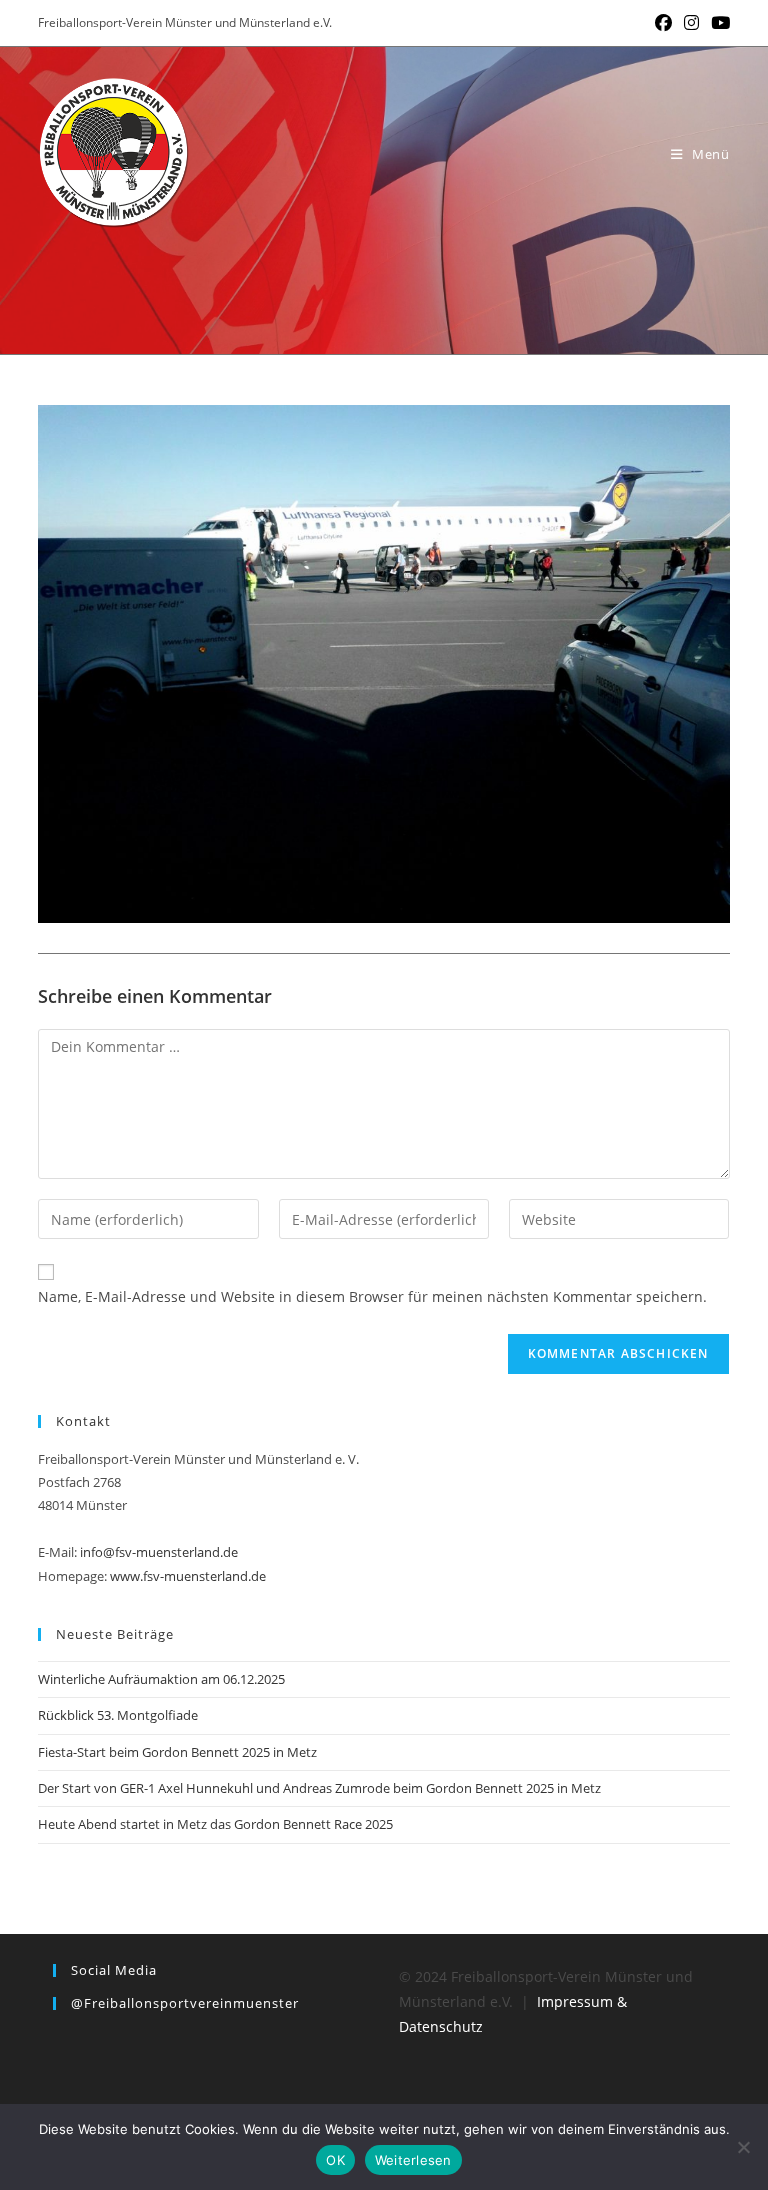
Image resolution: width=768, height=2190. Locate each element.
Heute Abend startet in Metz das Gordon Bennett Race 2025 (215, 1824)
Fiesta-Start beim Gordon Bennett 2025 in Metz (177, 1752)
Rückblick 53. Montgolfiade (118, 1715)
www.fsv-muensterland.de (188, 1576)
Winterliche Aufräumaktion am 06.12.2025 (161, 1679)
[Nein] (743, 2147)
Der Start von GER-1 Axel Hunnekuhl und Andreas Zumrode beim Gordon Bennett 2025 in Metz (319, 1788)
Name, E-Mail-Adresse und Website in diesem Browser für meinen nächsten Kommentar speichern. (372, 1296)
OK (335, 2160)
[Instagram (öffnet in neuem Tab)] (691, 23)
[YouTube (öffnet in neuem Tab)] (717, 23)
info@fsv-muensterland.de (159, 1552)
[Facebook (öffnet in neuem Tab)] (663, 23)
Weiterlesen (413, 2160)
